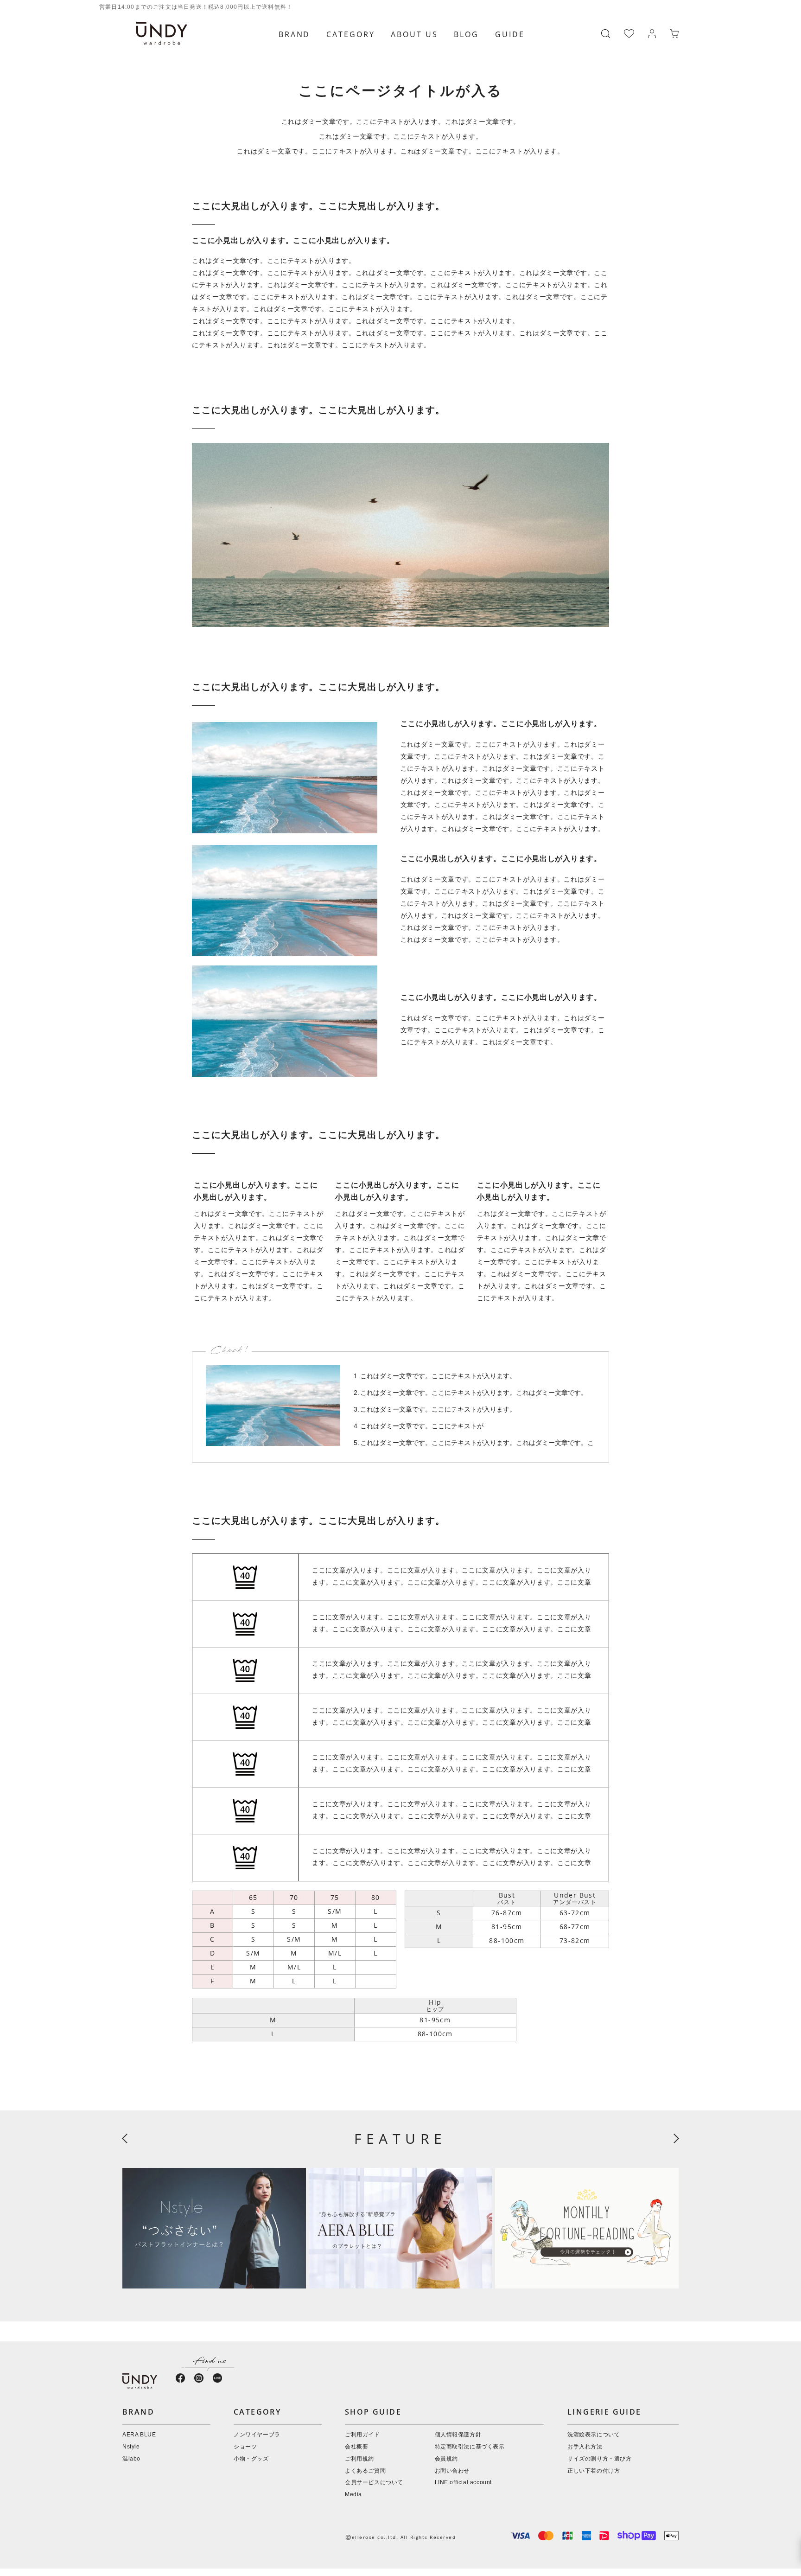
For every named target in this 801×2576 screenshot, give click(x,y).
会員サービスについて (374, 2483)
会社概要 (356, 2447)
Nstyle (131, 2447)
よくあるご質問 (365, 2471)
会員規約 (446, 2459)
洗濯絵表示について (594, 2435)
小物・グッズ (251, 2459)
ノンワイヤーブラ (257, 2435)
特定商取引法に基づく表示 (470, 2447)
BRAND (294, 34)
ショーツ (245, 2447)
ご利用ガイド (362, 2435)
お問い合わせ (452, 2471)
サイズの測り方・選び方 (600, 2459)
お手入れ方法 (585, 2447)
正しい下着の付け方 (594, 2471)
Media (353, 2495)
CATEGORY (350, 34)
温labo (131, 2459)
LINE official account (464, 2483)
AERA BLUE (139, 2435)
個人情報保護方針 (458, 2435)
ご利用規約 (359, 2459)
